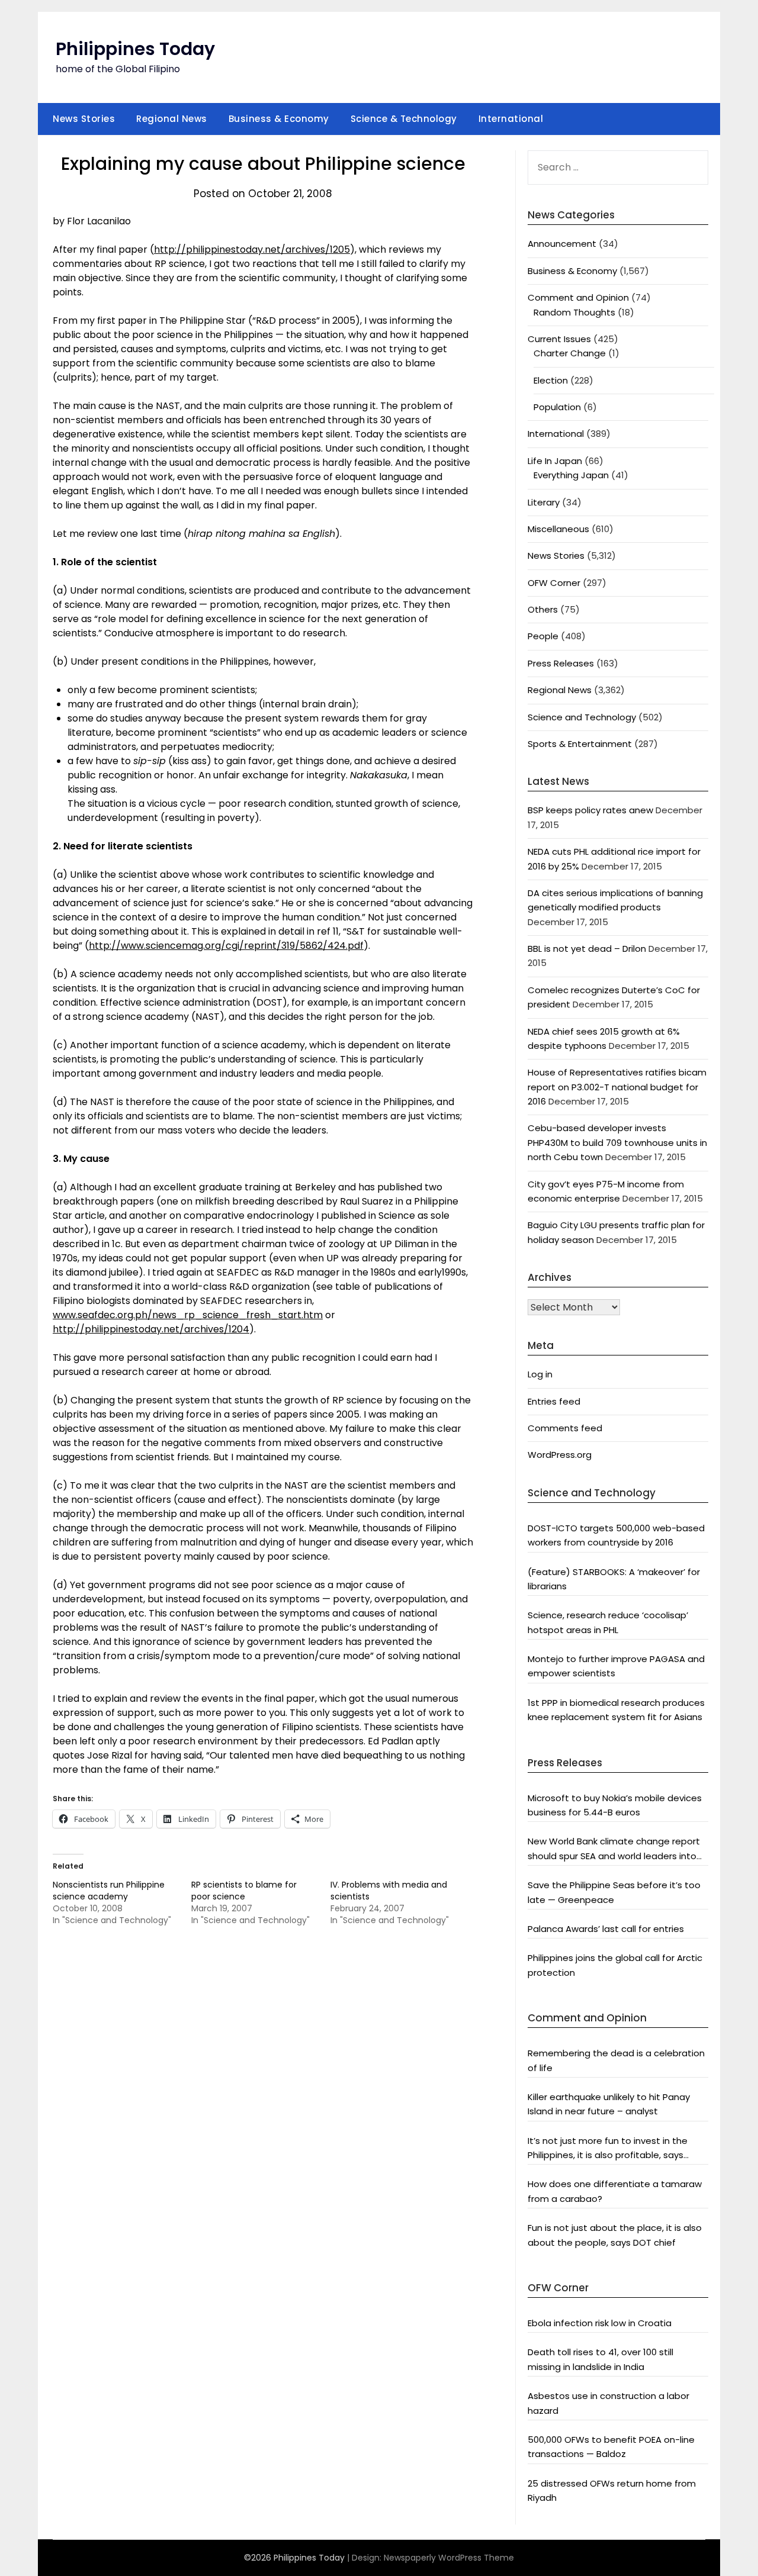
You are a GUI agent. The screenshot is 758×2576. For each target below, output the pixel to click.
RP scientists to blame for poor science (244, 1891)
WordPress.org (560, 1455)
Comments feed (565, 1428)
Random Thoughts (574, 312)
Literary (544, 502)
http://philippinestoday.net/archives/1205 (252, 249)
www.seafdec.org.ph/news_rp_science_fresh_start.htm (188, 1315)
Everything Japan (571, 475)
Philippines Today (135, 49)
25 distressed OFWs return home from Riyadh (612, 2490)
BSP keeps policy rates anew (590, 810)
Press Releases (561, 663)
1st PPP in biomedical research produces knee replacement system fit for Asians (616, 1710)
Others (543, 609)
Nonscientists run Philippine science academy (109, 1891)
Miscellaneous (558, 529)
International (511, 119)
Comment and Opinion (578, 297)
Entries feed (554, 1401)
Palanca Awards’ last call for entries (606, 1929)
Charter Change (570, 353)
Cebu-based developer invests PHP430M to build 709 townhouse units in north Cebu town (617, 1142)
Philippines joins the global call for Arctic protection (615, 1965)
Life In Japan (555, 461)
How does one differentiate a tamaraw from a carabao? (615, 2191)
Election (551, 380)
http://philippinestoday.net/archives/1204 (151, 1329)
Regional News (172, 119)
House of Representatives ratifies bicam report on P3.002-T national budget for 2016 (617, 1087)
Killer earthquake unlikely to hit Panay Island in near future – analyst (609, 2104)
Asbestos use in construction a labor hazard (608, 2403)
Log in (540, 1374)
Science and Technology (582, 717)
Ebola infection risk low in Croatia (600, 2323)
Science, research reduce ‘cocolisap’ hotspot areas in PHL (608, 1622)
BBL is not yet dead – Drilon (587, 949)
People (543, 636)
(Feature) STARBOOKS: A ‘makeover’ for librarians (614, 1579)
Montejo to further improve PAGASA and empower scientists (616, 1666)
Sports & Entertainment (580, 744)
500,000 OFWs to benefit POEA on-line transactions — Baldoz (611, 2447)
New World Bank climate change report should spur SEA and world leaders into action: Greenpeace (614, 1849)
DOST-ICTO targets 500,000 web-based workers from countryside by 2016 (616, 1535)
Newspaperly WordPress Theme (449, 2558)
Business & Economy (279, 119)
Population (557, 407)
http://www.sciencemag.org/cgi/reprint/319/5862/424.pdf (226, 946)
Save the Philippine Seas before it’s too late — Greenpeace (614, 1892)
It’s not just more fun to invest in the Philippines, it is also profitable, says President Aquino (608, 2149)
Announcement (562, 244)
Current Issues (559, 339)
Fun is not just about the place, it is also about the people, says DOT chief (615, 2235)
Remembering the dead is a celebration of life (616, 2060)
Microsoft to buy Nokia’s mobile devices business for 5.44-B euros (615, 1805)
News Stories (84, 119)
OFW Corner (554, 583)
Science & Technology (404, 119)
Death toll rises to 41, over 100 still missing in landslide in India (600, 2359)
